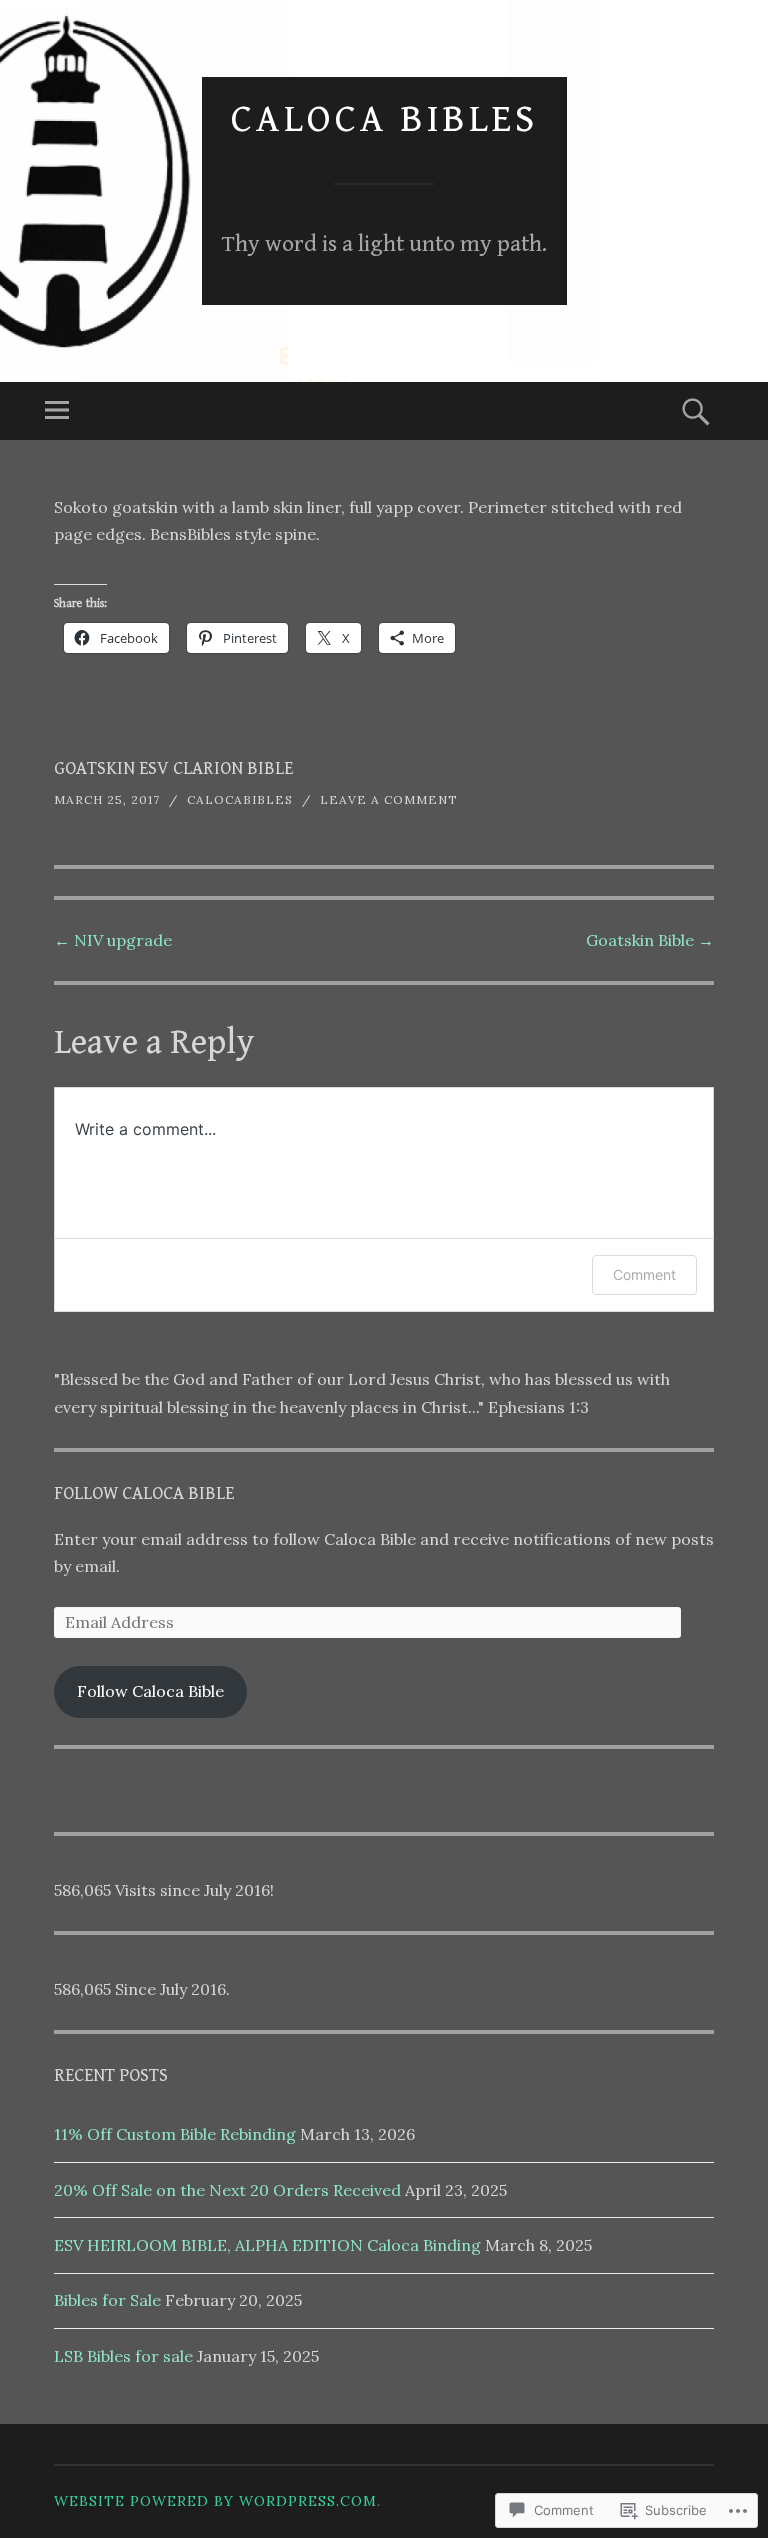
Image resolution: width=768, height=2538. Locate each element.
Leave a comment (389, 799)
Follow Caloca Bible (144, 1493)
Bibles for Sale (107, 2300)
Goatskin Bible (650, 940)
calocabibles (240, 799)
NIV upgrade (113, 940)
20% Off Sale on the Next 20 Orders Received (227, 2190)
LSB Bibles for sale (123, 2356)
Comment (644, 1274)
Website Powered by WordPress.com (215, 2501)
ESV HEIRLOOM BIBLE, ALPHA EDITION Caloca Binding (267, 2245)
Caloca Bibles (384, 119)
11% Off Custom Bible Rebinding (175, 2134)
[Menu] (57, 411)
